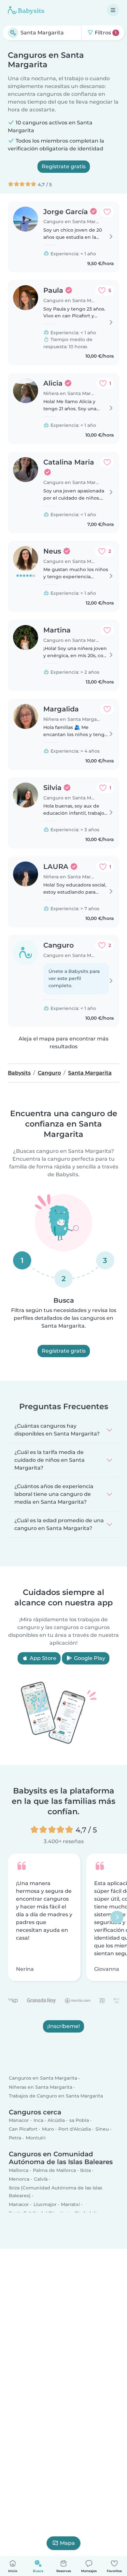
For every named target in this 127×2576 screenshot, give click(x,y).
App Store (42, 1658)
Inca (38, 2121)
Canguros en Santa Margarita (43, 2078)
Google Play (89, 1658)
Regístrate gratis (64, 166)
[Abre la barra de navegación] (113, 10)
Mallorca (19, 2170)
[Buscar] (13, 33)
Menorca (19, 2179)
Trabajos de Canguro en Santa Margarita (56, 2096)
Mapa (67, 2543)
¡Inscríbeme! (63, 2026)
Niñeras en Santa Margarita (41, 2087)
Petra (15, 2138)
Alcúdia (56, 2121)
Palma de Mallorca (54, 2170)
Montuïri (36, 2138)
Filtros (105, 33)
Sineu (102, 2129)
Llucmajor (45, 2205)
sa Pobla (79, 2121)
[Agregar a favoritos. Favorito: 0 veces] (107, 212)
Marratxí (70, 2205)
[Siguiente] (117, 1917)
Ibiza (85, 2170)
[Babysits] (26, 10)
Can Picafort (23, 2129)
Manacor (19, 2121)
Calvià (41, 2179)
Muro (48, 2129)
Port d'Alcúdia (75, 2129)
